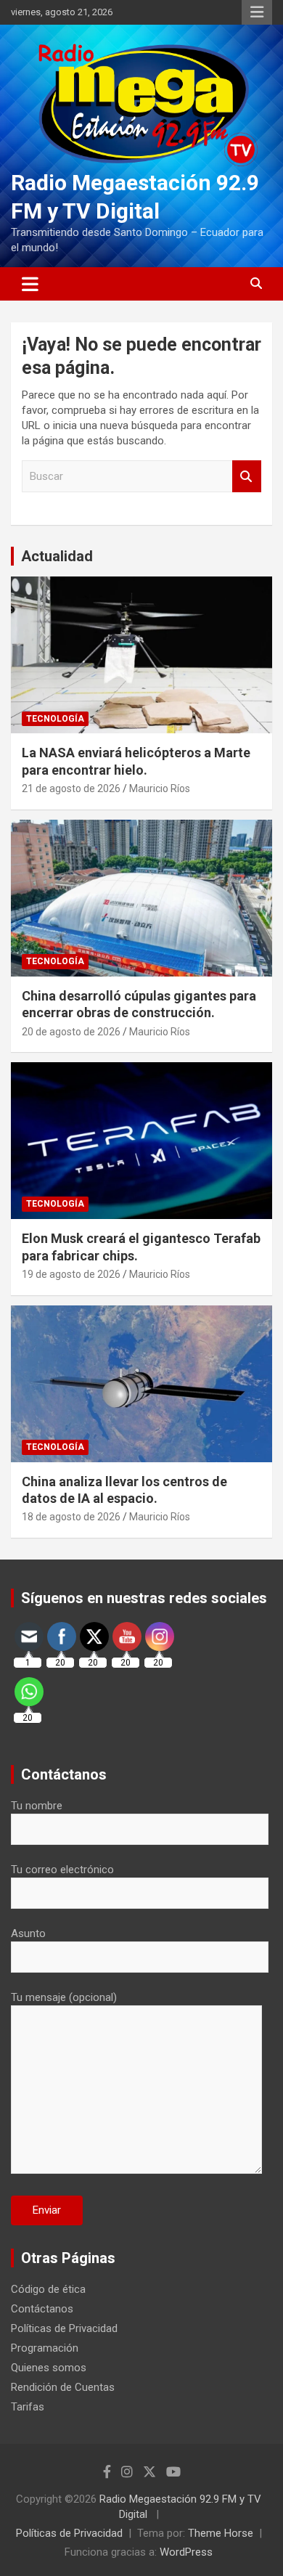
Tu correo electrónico (62, 1870)
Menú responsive (257, 12)
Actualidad (57, 556)
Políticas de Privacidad (64, 2328)
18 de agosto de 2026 (71, 1517)
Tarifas (28, 2407)
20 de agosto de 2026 (71, 1032)
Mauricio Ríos (160, 788)
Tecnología (55, 719)
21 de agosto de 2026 (71, 788)
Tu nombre (37, 1806)
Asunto (28, 1933)
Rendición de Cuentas (63, 2387)
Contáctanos (42, 2309)
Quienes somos (49, 2368)
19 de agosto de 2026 (71, 1274)
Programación (45, 2348)
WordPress (186, 2552)
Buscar (247, 477)
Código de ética (48, 2289)
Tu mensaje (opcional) (64, 1997)
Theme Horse (221, 2533)
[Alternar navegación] (30, 284)
